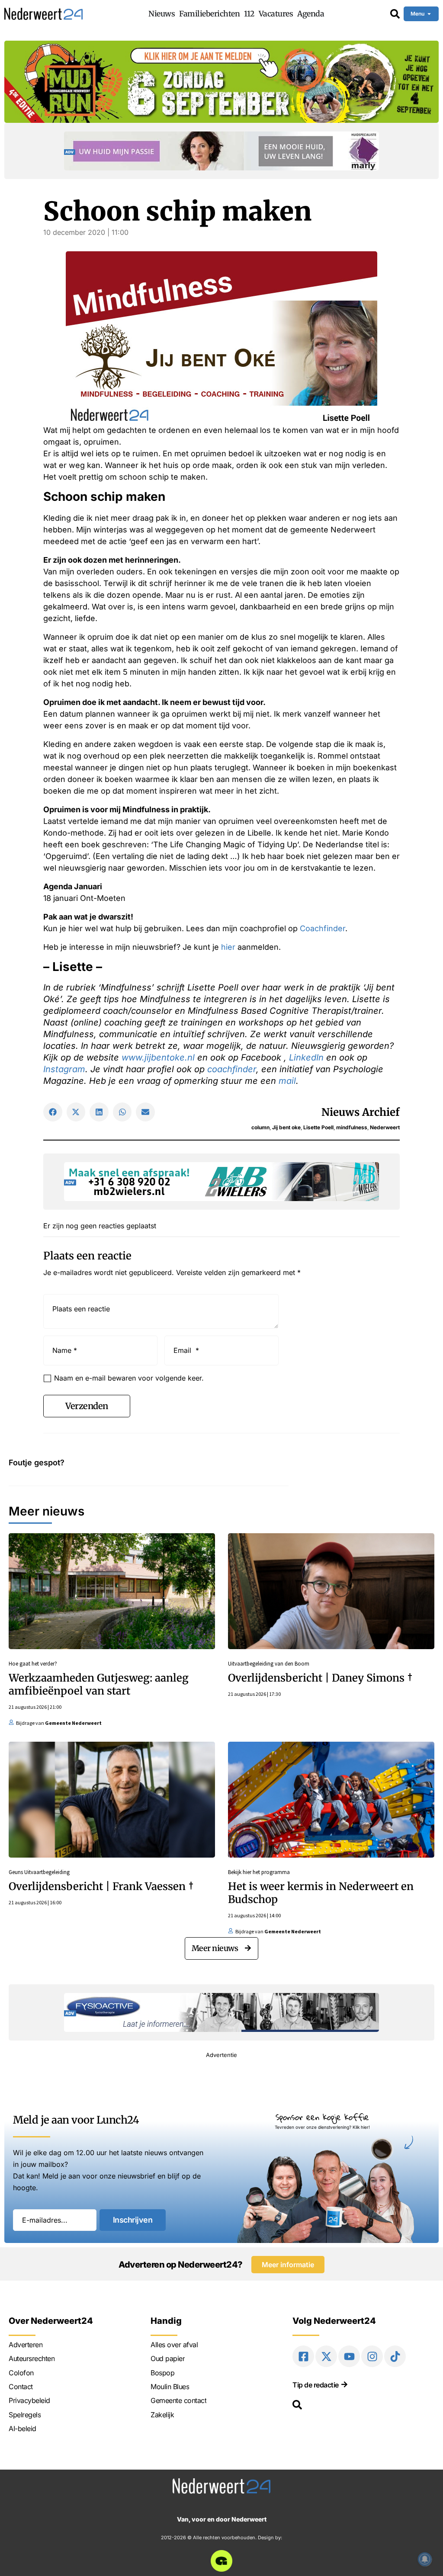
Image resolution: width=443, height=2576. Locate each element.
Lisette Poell (318, 1127)
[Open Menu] (429, 14)
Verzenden (87, 1406)
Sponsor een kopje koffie (322, 2117)
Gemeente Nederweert (73, 1723)
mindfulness (352, 1127)
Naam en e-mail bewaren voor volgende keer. (129, 1378)
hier (228, 947)
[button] (53, 1112)
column (260, 1127)
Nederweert (385, 1127)
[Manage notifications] (425, 2559)
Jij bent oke (286, 1127)
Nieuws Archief (361, 1112)
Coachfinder (323, 928)
